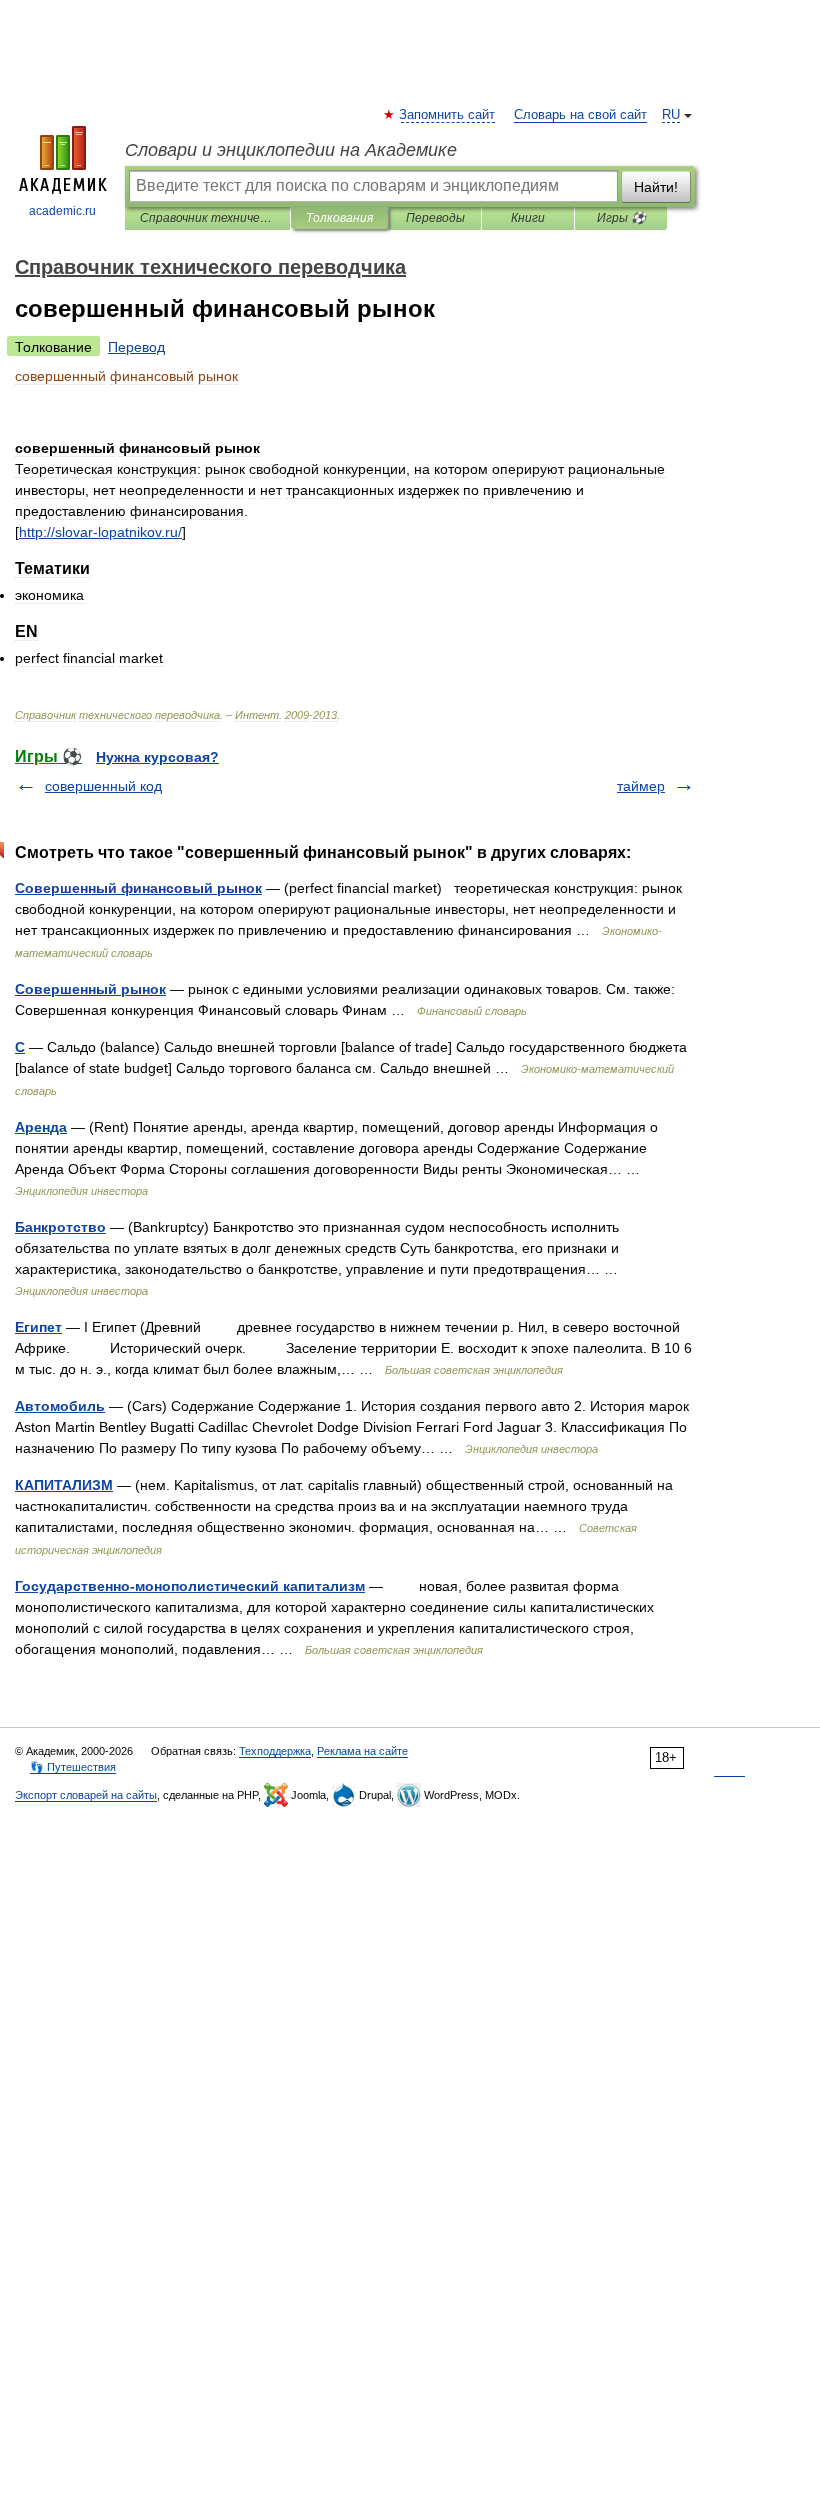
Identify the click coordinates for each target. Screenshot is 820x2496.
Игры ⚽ (621, 218)
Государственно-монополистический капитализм (190, 1586)
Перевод (136, 347)
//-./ (100, 532)
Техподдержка (275, 1751)
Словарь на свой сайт (580, 115)
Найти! (656, 187)
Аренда (41, 1127)
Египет (38, 1327)
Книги (528, 218)
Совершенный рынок (90, 989)
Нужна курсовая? (157, 757)
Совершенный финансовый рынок (138, 888)
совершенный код (103, 786)
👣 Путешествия (73, 1767)
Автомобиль (60, 1406)
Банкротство (60, 1227)
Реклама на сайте (362, 1751)
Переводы (435, 218)
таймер (641, 786)
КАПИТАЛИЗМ (64, 1485)
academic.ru (62, 211)
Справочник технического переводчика (207, 218)
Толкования (339, 218)
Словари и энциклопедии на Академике (291, 150)
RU (671, 115)
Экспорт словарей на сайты (86, 1795)
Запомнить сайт (448, 115)
